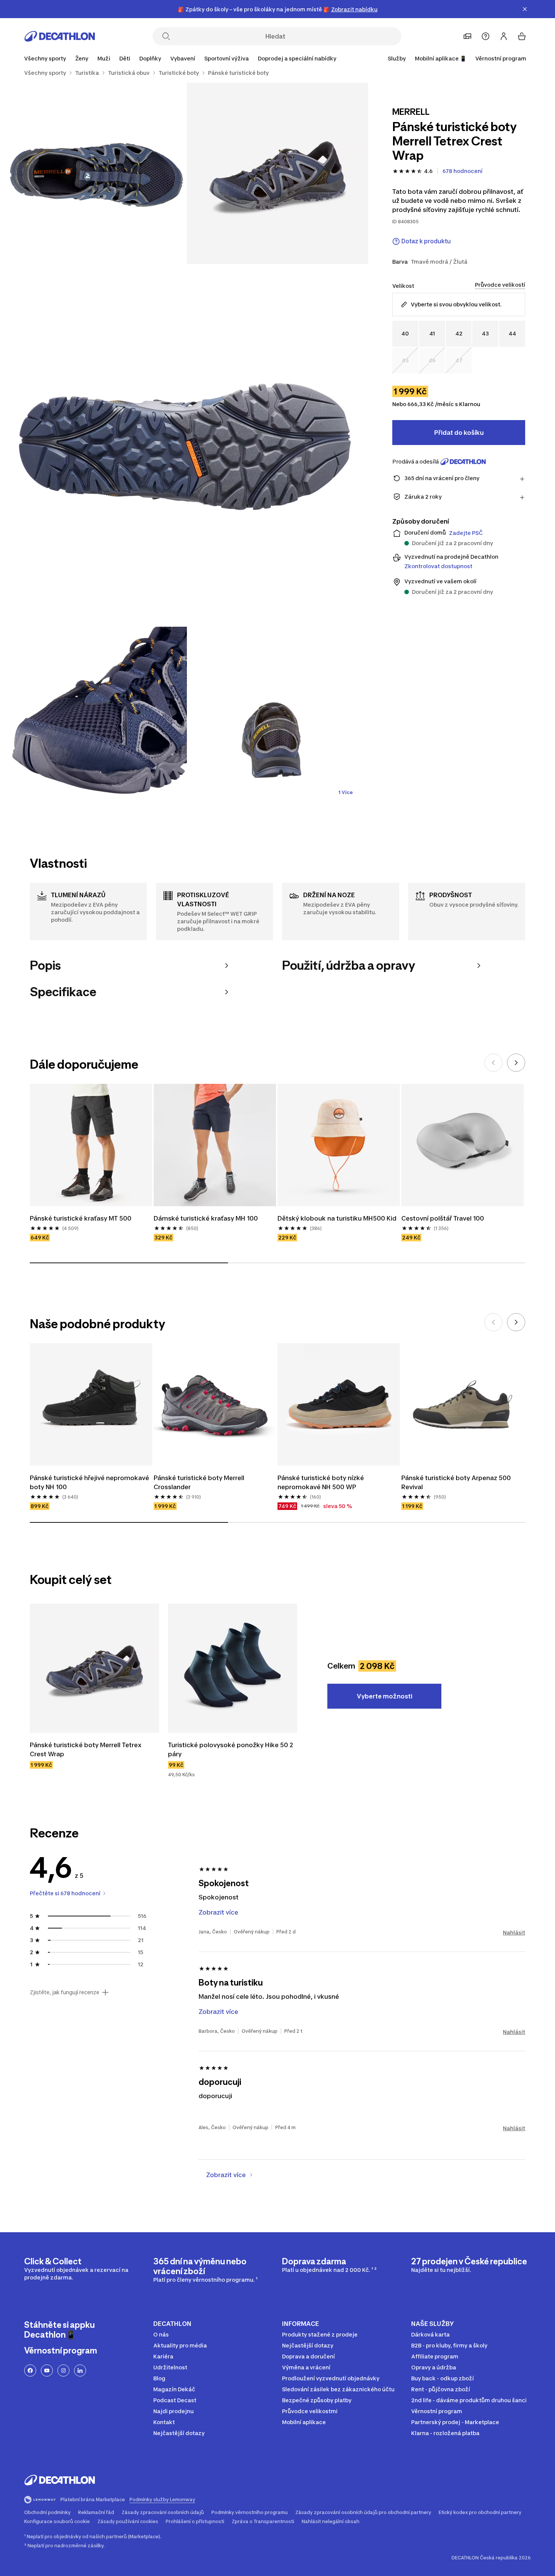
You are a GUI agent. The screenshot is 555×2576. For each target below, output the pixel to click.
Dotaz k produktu (426, 241)
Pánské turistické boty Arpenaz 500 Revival (457, 1482)
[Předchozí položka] (493, 1063)
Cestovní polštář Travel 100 (443, 1218)
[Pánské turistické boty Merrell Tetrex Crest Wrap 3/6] (187, 445)
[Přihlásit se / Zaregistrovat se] (504, 36)
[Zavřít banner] (525, 9)
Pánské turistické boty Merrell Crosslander (200, 1482)
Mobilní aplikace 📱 (441, 58)
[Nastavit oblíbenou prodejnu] (467, 36)
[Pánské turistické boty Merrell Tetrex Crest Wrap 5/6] (277, 717)
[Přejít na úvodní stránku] (60, 36)
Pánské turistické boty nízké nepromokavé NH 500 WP (321, 1482)
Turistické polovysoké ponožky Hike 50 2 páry (231, 1749)
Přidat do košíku (459, 433)
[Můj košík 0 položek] (522, 36)
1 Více (345, 792)
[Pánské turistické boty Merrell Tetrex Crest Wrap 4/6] (96, 717)
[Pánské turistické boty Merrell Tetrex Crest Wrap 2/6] (96, 173)
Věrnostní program (501, 58)
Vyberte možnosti (385, 1696)
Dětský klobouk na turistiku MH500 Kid (337, 1218)
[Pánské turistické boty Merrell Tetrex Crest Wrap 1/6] (277, 173)
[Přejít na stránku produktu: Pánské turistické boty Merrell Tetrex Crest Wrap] (94, 1668)
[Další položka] (516, 1063)
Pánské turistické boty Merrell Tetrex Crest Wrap (86, 1749)
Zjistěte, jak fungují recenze (65, 1992)
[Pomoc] (486, 36)
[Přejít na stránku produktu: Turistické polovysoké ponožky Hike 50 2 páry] (233, 1668)
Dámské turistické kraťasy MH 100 (206, 1218)
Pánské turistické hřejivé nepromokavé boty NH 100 (90, 1482)
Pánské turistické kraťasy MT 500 (81, 1218)
